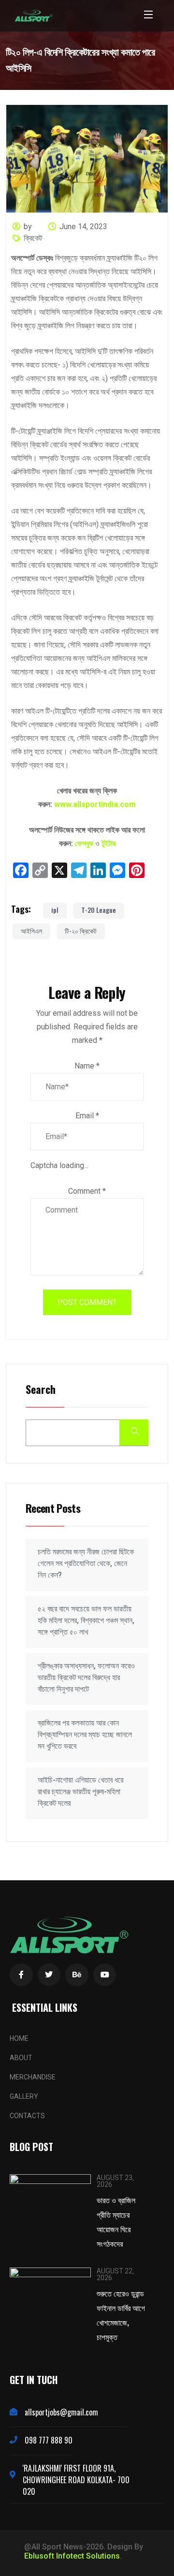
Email (87, 1116)
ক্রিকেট (33, 238)
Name (87, 1066)
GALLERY (24, 2096)
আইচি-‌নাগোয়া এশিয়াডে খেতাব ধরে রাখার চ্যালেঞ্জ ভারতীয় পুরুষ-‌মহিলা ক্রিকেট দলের (80, 1792)
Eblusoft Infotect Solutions (72, 2556)
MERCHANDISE (33, 2077)
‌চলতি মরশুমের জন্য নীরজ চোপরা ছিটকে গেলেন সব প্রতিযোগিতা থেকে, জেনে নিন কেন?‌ (86, 1563)
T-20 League (99, 910)
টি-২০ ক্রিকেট (81, 930)
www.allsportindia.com (95, 804)
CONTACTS (27, 2116)
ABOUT (21, 2058)
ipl (55, 910)
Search (41, 1390)
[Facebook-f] (21, 1975)
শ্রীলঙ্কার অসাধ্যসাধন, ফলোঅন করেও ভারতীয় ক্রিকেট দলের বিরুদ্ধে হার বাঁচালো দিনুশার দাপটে (86, 1677)
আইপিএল (31, 930)
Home (19, 2038)
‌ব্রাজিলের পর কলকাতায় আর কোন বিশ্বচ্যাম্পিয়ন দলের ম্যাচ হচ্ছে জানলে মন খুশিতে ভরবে (85, 1734)
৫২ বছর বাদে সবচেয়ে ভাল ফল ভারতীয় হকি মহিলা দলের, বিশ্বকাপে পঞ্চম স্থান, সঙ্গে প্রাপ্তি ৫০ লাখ (86, 1620)
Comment (87, 1191)
